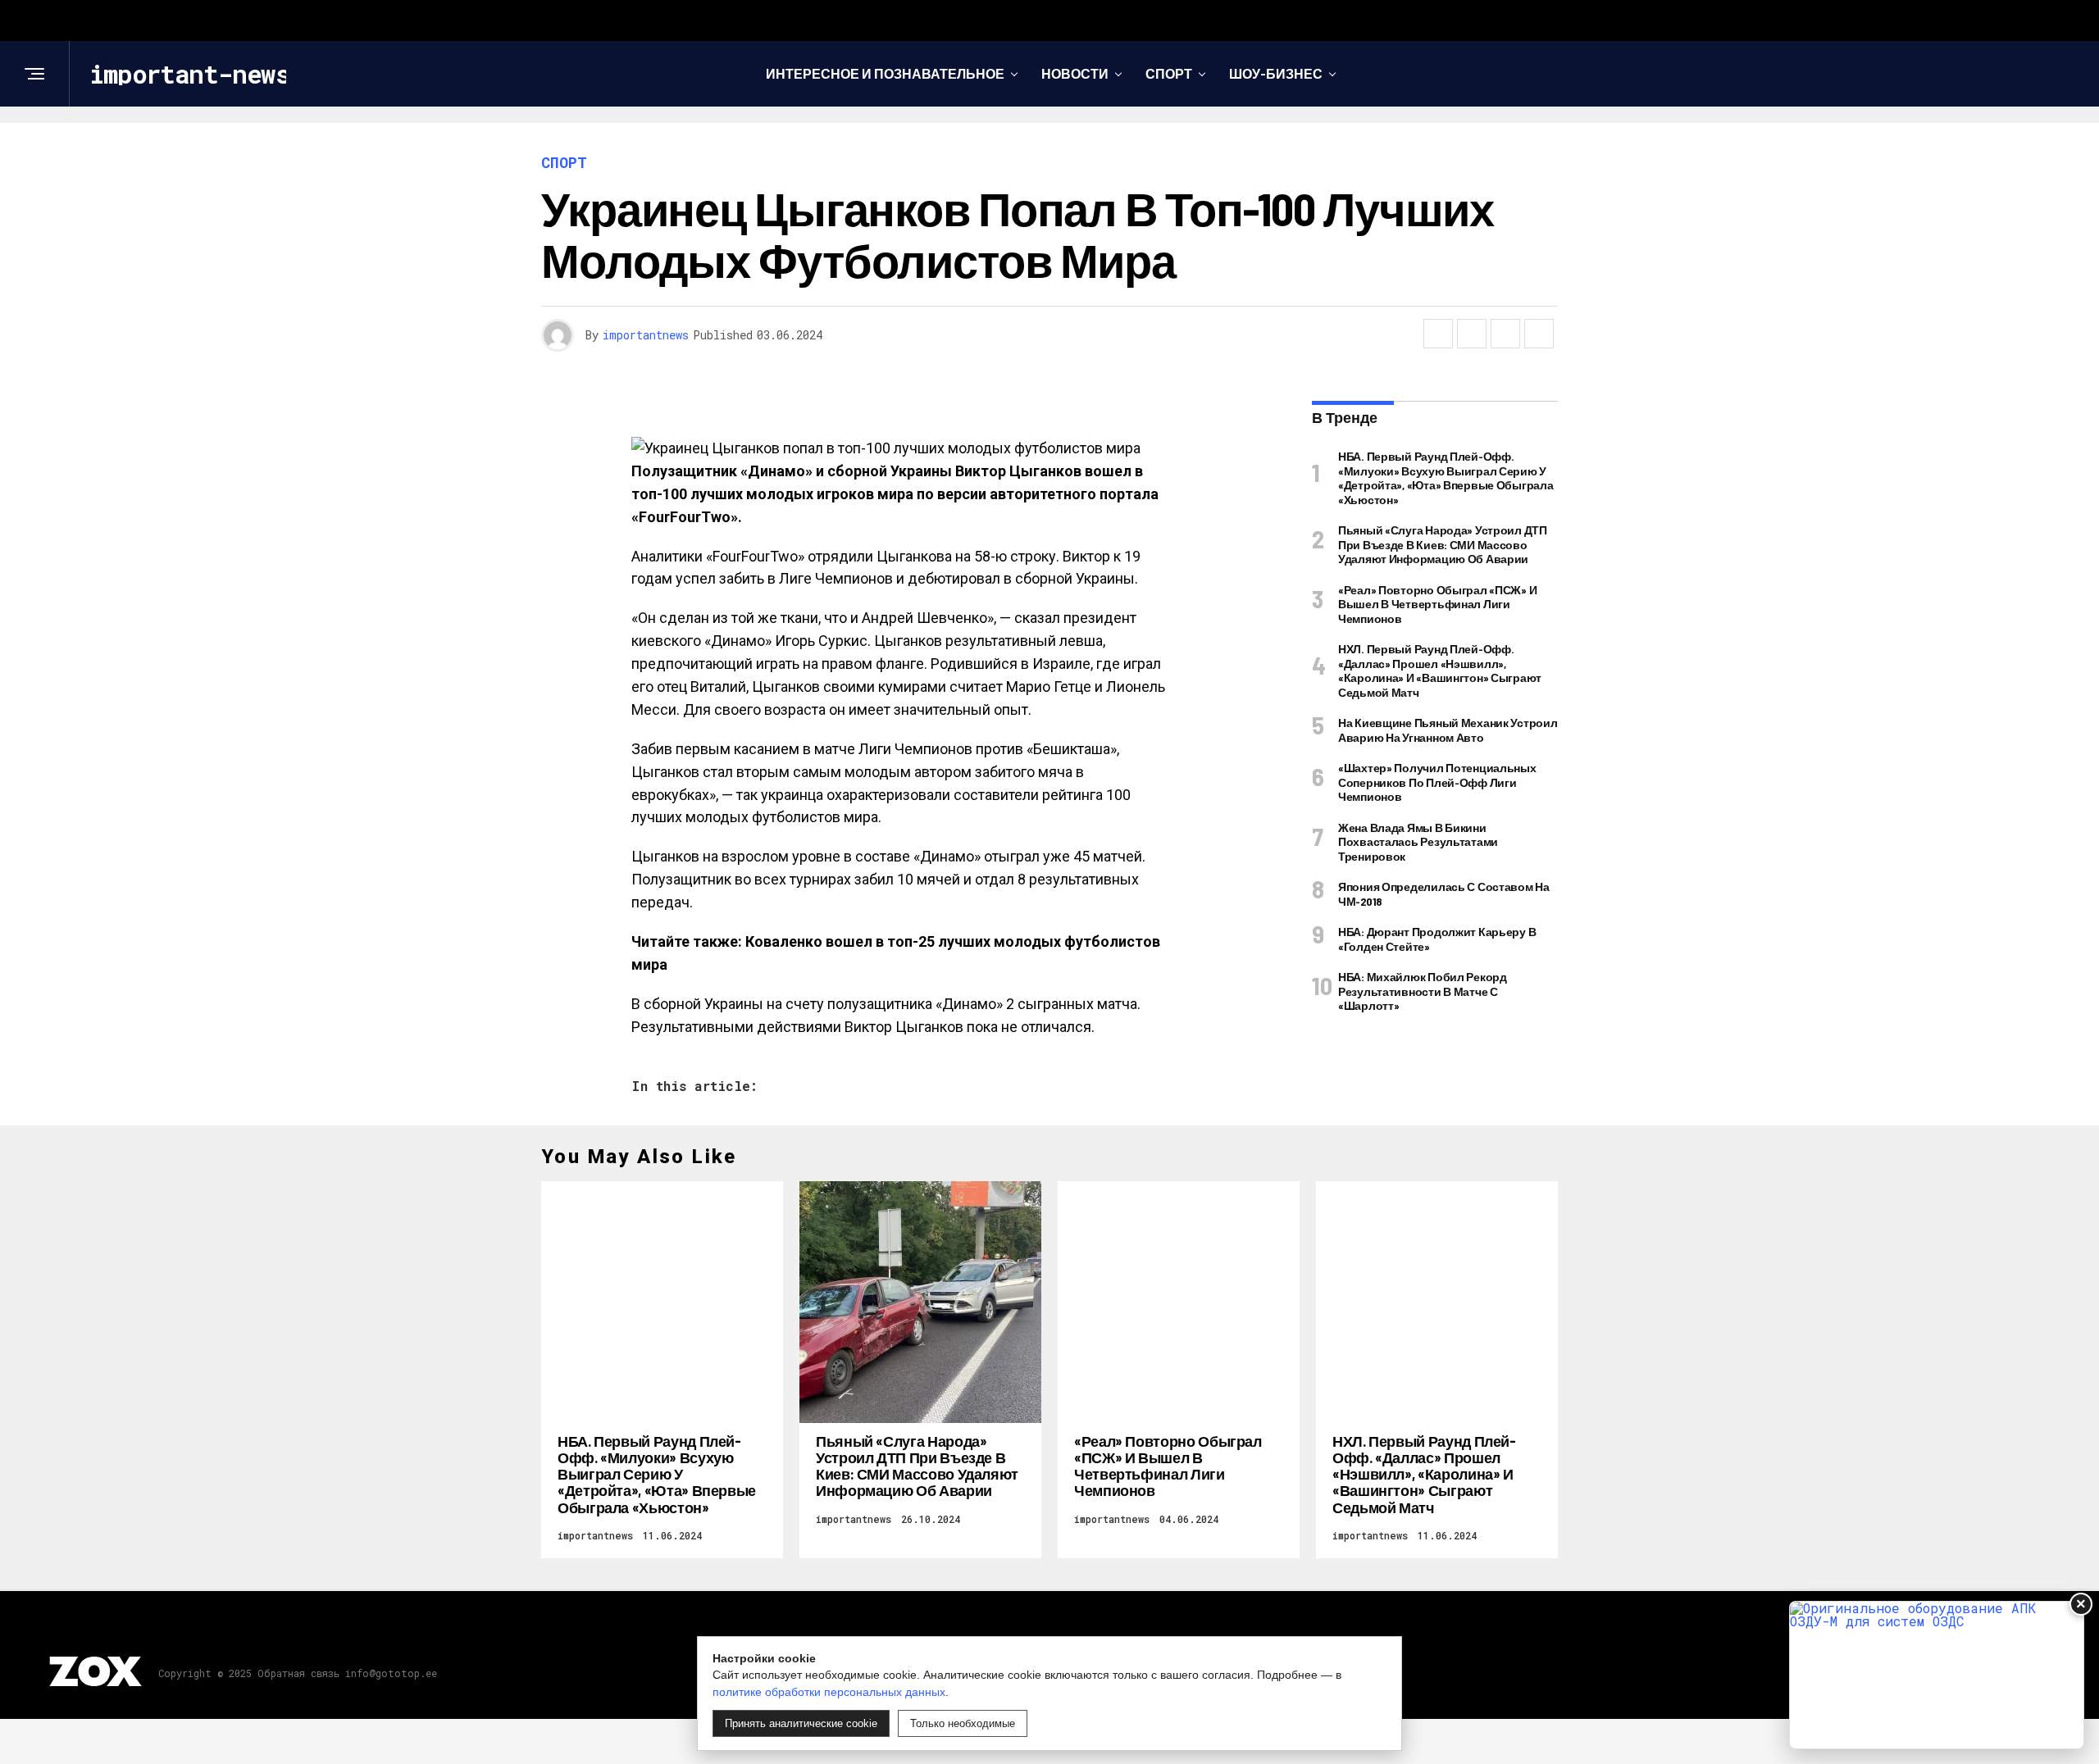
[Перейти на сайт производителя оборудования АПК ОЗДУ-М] (1937, 1675)
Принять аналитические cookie (801, 1723)
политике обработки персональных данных (829, 1692)
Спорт (1169, 73)
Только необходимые (963, 1723)
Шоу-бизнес (1276, 73)
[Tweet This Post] (1472, 334)
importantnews (646, 335)
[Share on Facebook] (1438, 334)
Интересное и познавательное (885, 73)
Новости (1075, 73)
